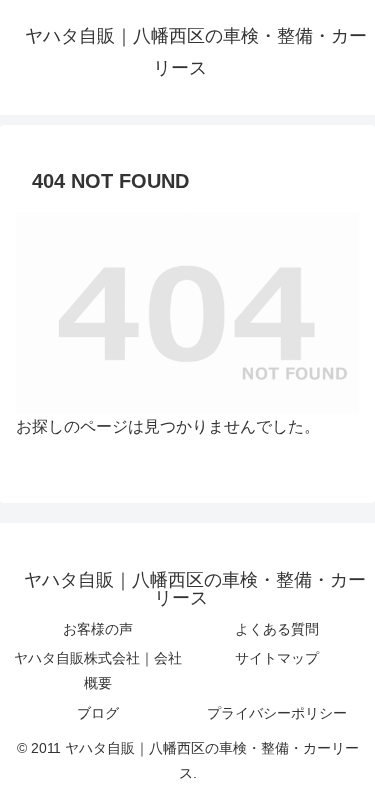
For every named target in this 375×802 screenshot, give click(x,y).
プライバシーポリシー (277, 713)
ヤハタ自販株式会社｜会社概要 (98, 670)
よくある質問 (277, 629)
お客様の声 (98, 629)
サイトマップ (277, 658)
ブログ (98, 713)
